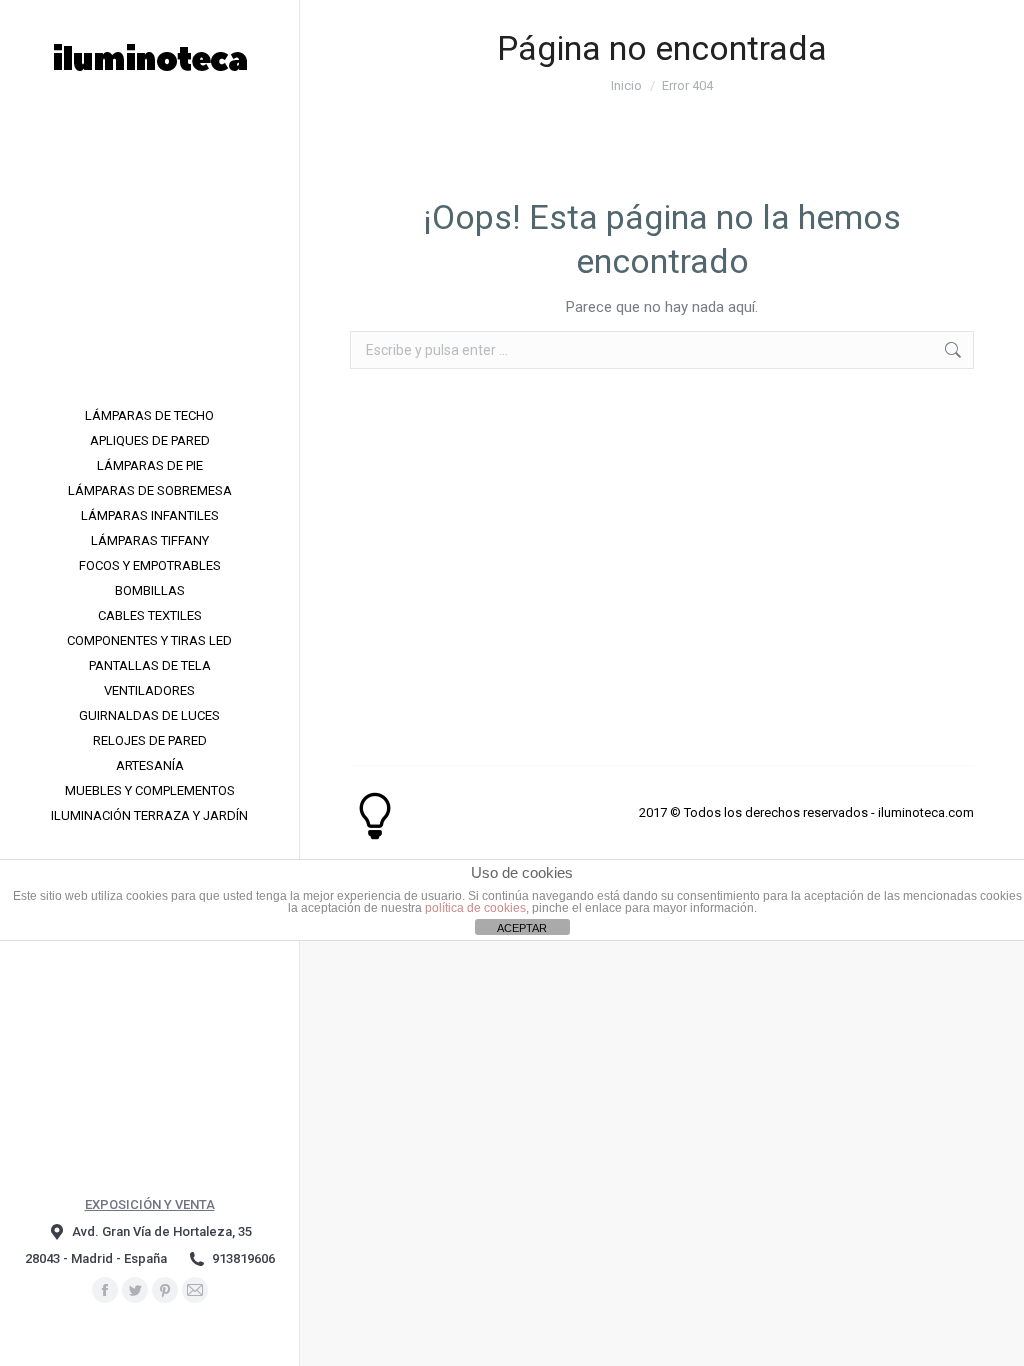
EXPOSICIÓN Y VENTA (150, 1204)
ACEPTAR (522, 928)
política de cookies (475, 908)
